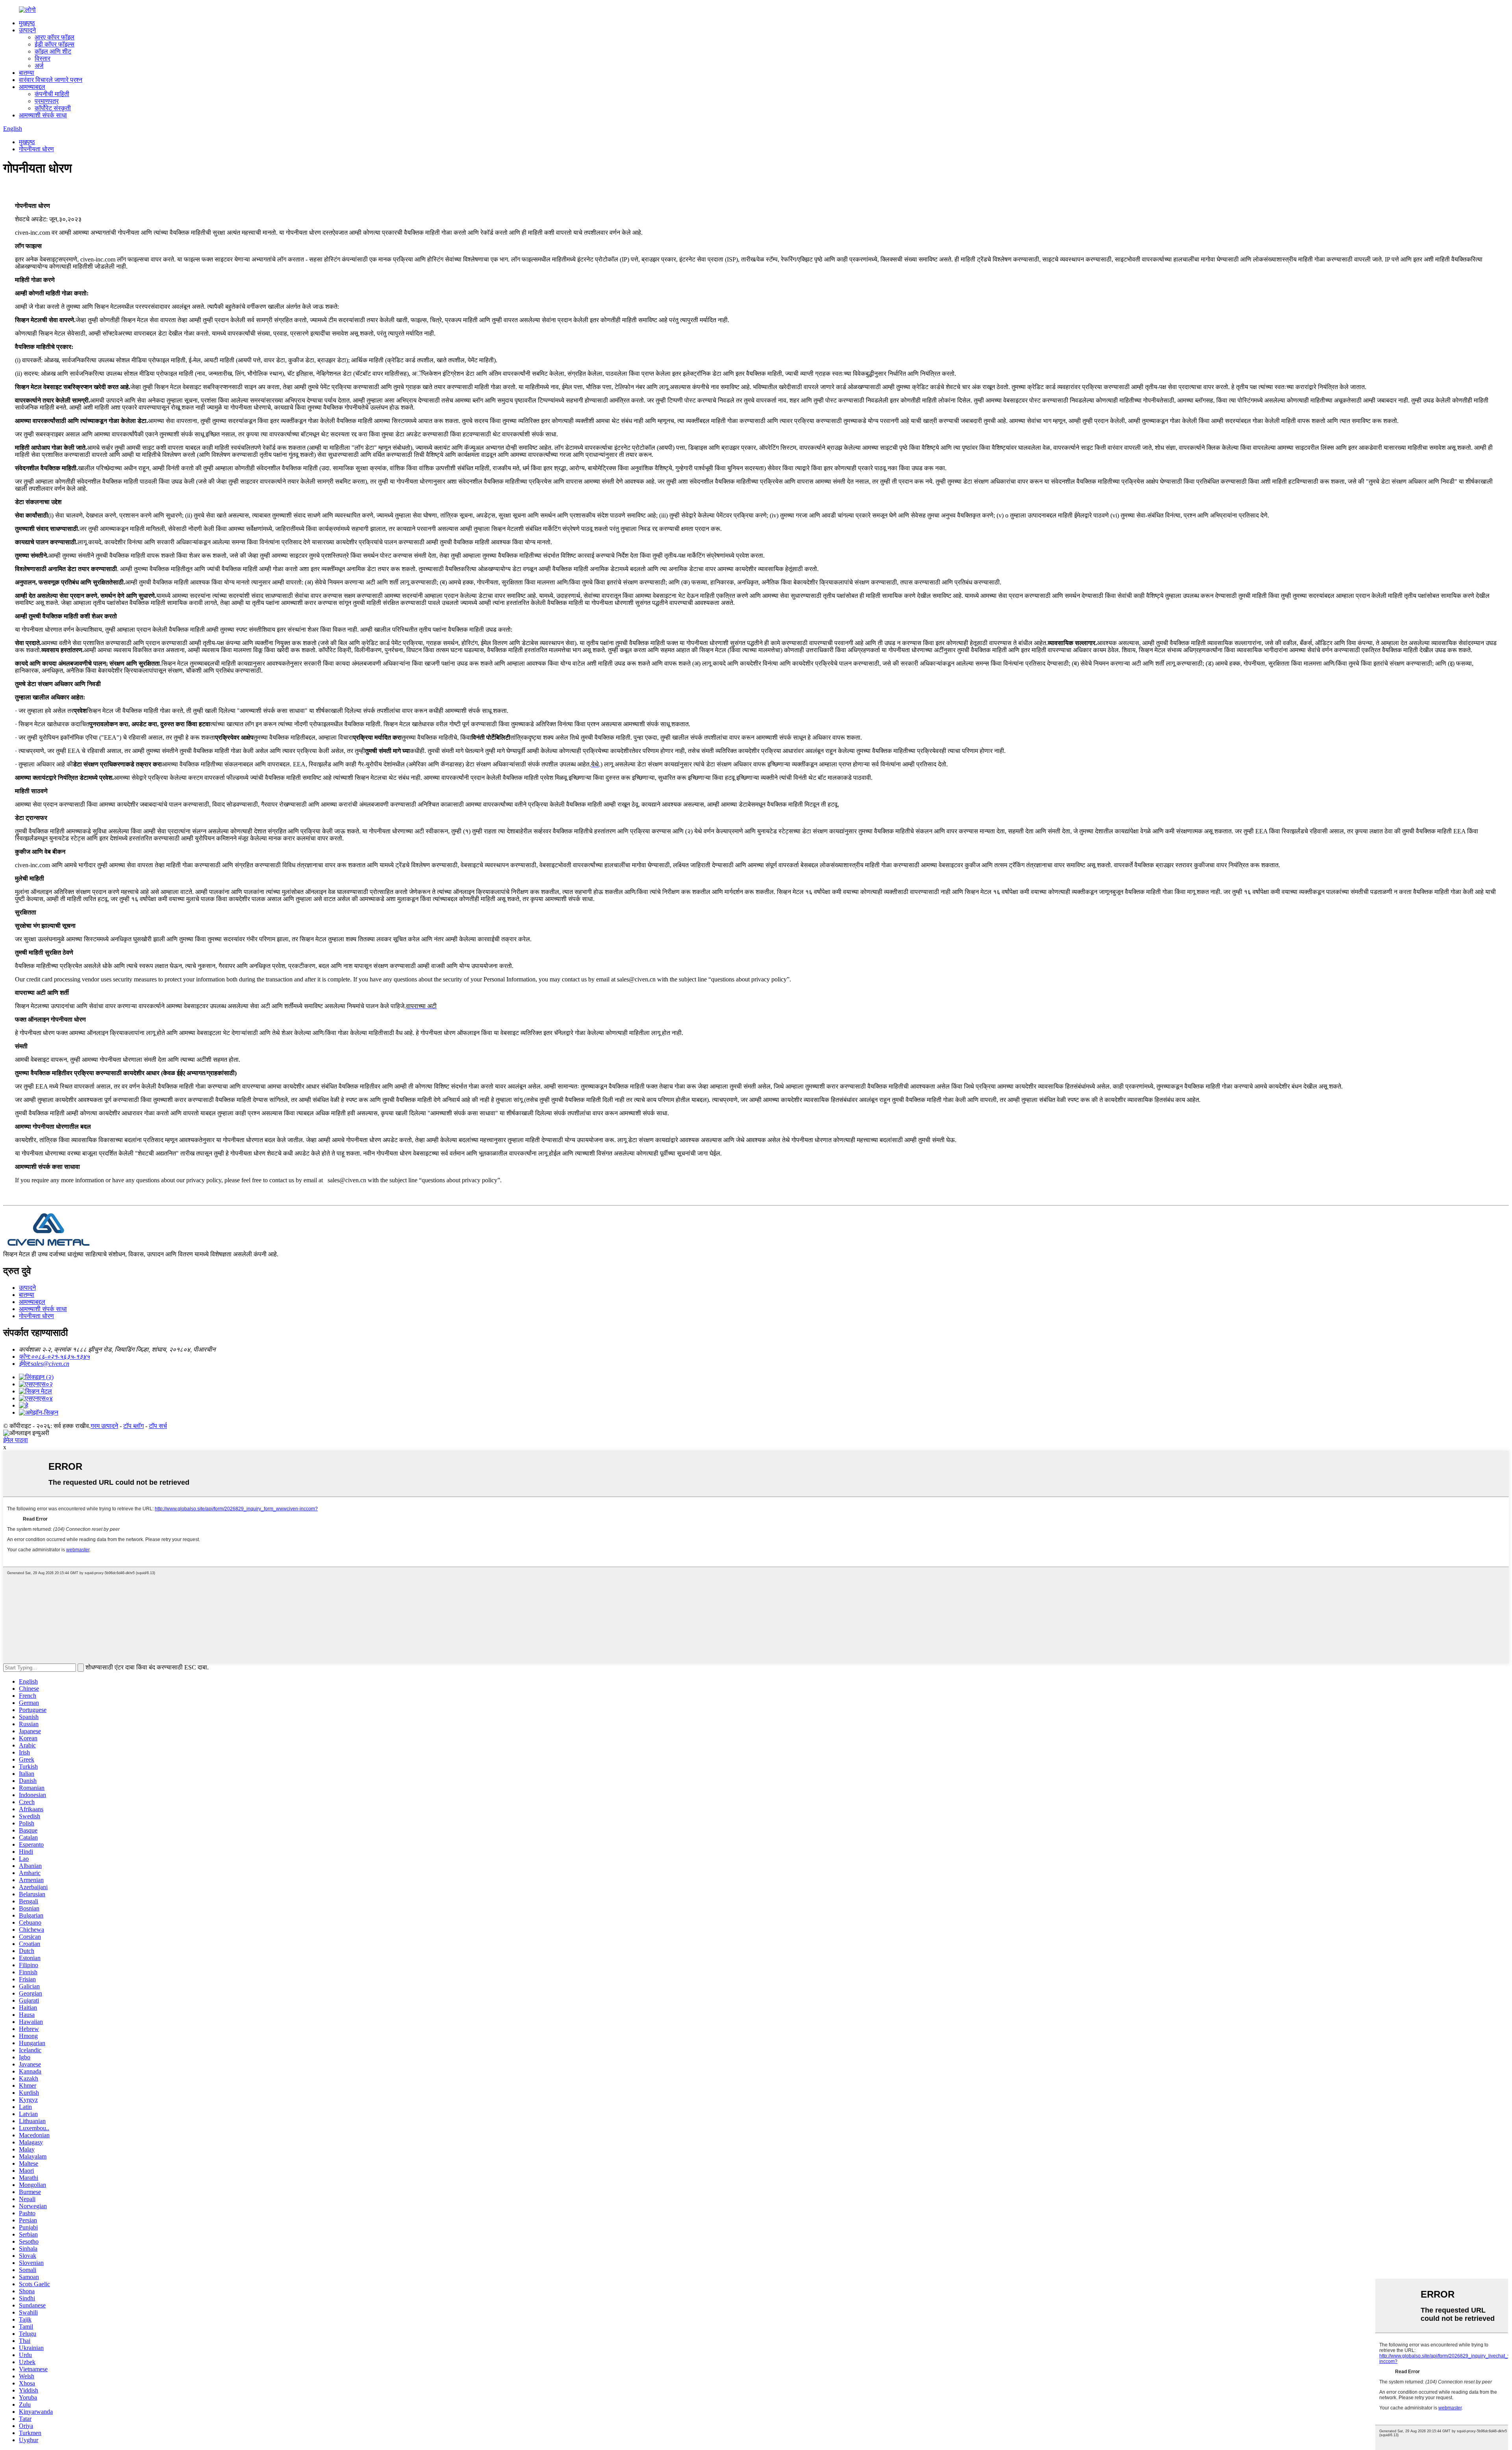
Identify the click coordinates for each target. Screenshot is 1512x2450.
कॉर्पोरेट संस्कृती (53, 108)
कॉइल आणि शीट (53, 51)
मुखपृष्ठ (27, 23)
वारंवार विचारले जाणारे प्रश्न (51, 80)
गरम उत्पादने (104, 1426)
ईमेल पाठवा (16, 1440)
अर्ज (39, 66)
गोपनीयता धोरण (36, 149)
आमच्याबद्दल (32, 87)
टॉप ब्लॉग (133, 1426)
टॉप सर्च (158, 1426)
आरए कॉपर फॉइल (55, 37)
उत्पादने (27, 30)
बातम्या (27, 73)
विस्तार (43, 58)
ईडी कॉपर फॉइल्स (55, 44)
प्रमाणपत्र (47, 101)
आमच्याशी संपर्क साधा (43, 115)
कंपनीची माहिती (52, 94)
